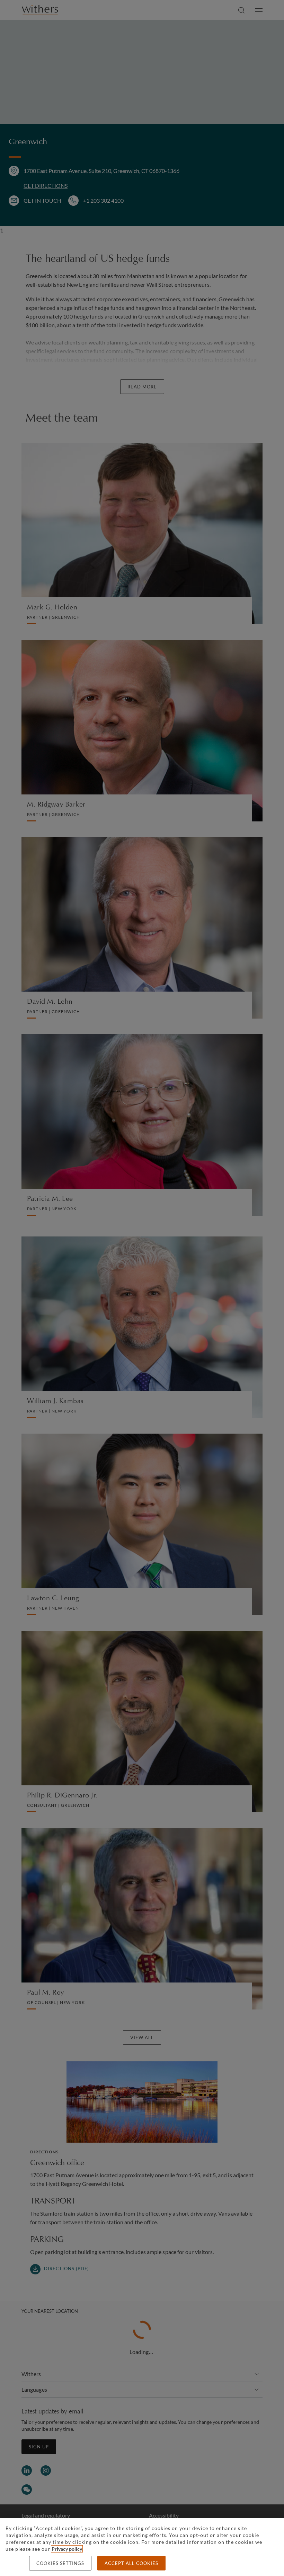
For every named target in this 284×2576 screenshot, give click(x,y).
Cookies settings (60, 2563)
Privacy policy (67, 2549)
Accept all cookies (131, 2563)
